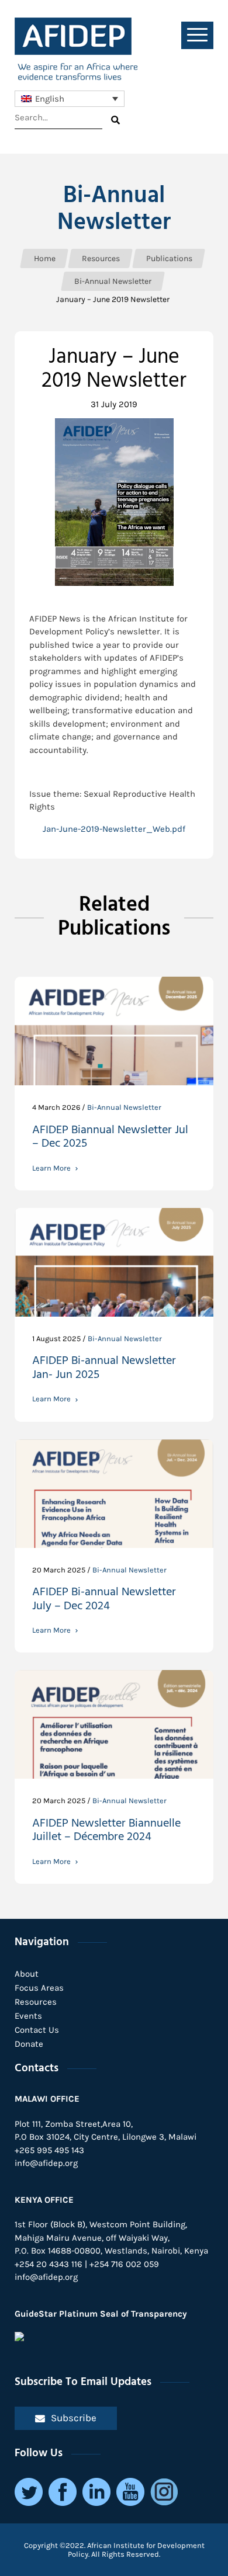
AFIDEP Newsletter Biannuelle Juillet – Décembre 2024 (106, 1832)
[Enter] (115, 120)
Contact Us (37, 2030)
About (27, 1974)
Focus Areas (39, 1988)
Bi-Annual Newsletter (114, 209)
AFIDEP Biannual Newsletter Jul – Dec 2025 (110, 1139)
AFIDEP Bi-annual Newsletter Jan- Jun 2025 (104, 1369)
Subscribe (74, 2418)
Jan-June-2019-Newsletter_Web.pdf (114, 829)
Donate (29, 2044)
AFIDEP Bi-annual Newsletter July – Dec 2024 (104, 1601)
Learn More (51, 1168)
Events (28, 2016)
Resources (36, 2002)
